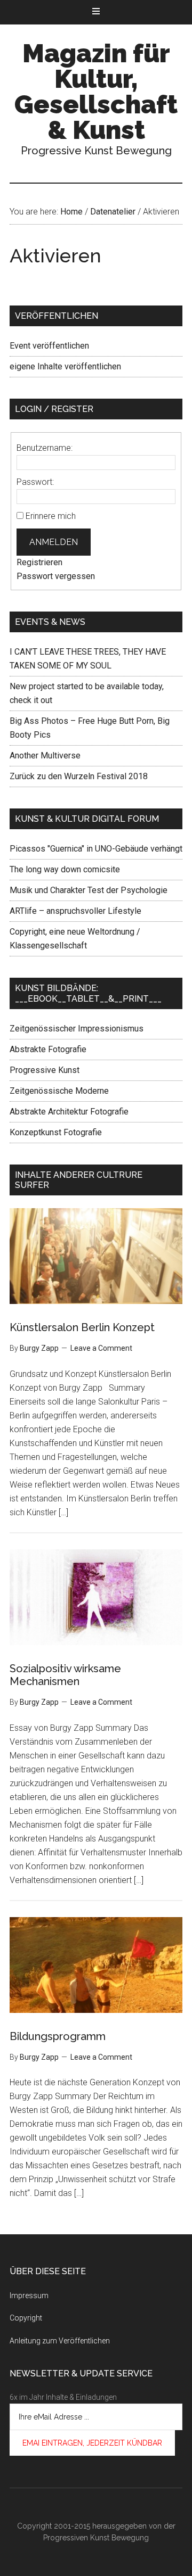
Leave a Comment (101, 1348)
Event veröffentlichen (49, 346)
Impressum (29, 2296)
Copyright (26, 2318)
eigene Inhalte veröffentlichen (65, 366)
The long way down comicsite (65, 869)
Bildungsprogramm (58, 2036)
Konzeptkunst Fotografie (56, 1132)
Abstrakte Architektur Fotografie (69, 1112)
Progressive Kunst (45, 1070)
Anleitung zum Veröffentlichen (60, 2341)
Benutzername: (45, 448)
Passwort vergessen (56, 576)
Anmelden (54, 542)
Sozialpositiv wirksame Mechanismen (65, 1675)
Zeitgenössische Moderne (59, 1091)
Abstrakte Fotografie (48, 1049)
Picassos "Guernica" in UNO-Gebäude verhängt (96, 849)
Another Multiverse (45, 756)
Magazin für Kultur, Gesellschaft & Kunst (96, 92)
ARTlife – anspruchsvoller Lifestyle (75, 911)
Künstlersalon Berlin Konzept (82, 1327)
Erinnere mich (51, 516)
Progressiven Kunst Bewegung (96, 2538)
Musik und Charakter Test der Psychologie (89, 890)
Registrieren (39, 562)
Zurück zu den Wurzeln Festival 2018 (79, 776)
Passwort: (35, 482)
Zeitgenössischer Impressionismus (77, 1029)
